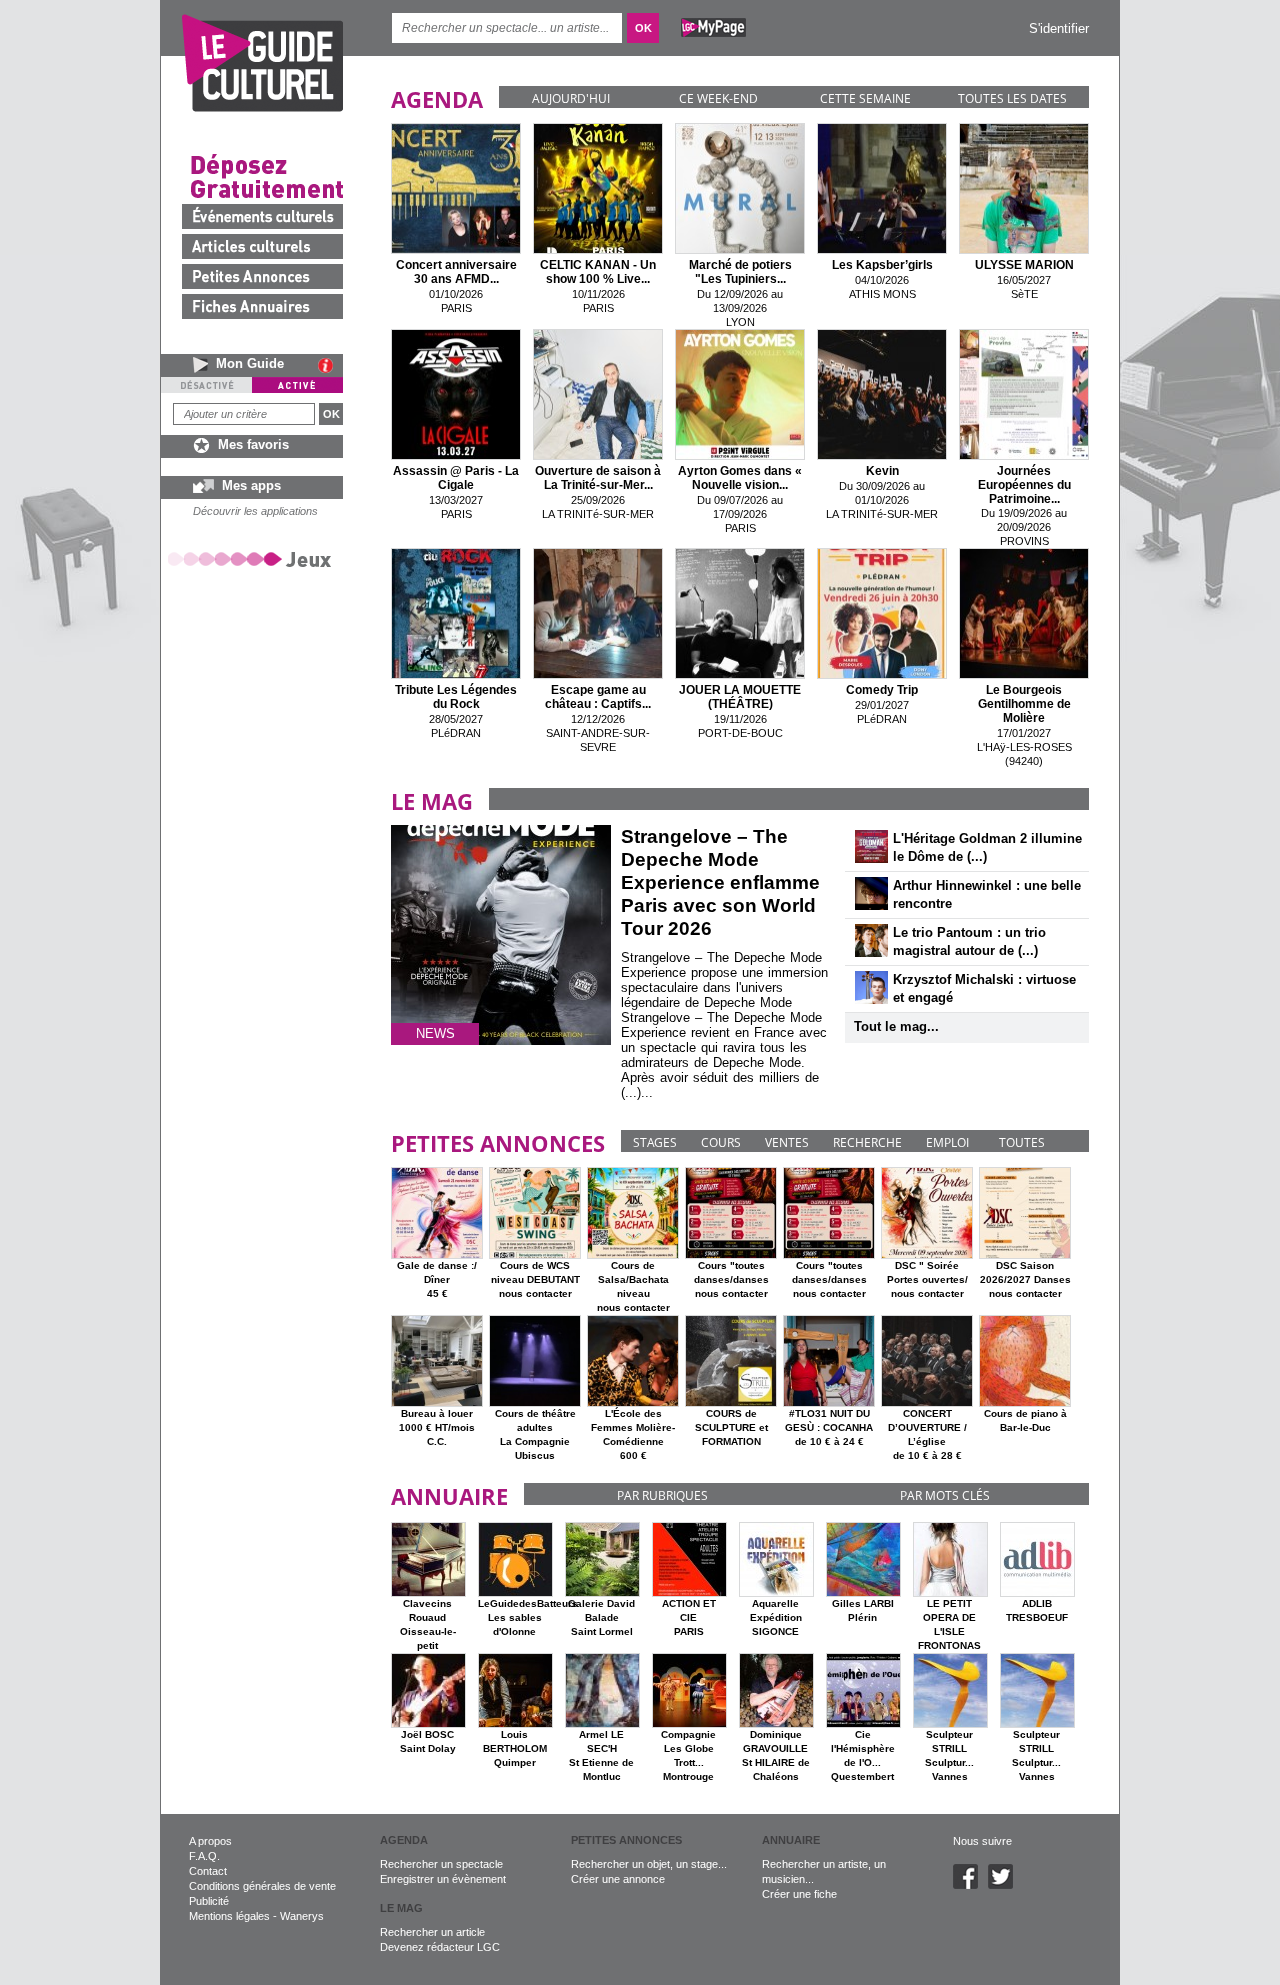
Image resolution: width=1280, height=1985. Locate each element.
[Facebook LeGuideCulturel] (970, 1885)
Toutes (1022, 1142)
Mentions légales (229, 1916)
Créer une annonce (618, 1879)
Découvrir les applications (255, 511)
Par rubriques (662, 1495)
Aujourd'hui (571, 98)
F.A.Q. (204, 1856)
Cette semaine (865, 98)
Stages (655, 1142)
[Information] (330, 365)
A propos (210, 1841)
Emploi (947, 1142)
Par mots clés (945, 1495)
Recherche (867, 1142)
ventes (787, 1142)
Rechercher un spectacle (441, 1864)
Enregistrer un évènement (443, 1879)
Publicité (209, 1901)
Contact (208, 1871)
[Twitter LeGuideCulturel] (1005, 1885)
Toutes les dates (1012, 98)
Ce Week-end (718, 98)
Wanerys (302, 1916)
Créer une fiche (799, 1894)
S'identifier (1059, 28)
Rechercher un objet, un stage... (649, 1864)
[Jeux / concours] (253, 558)
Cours (721, 1142)
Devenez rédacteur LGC (440, 1947)
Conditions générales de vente (262, 1886)
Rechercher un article (432, 1932)
